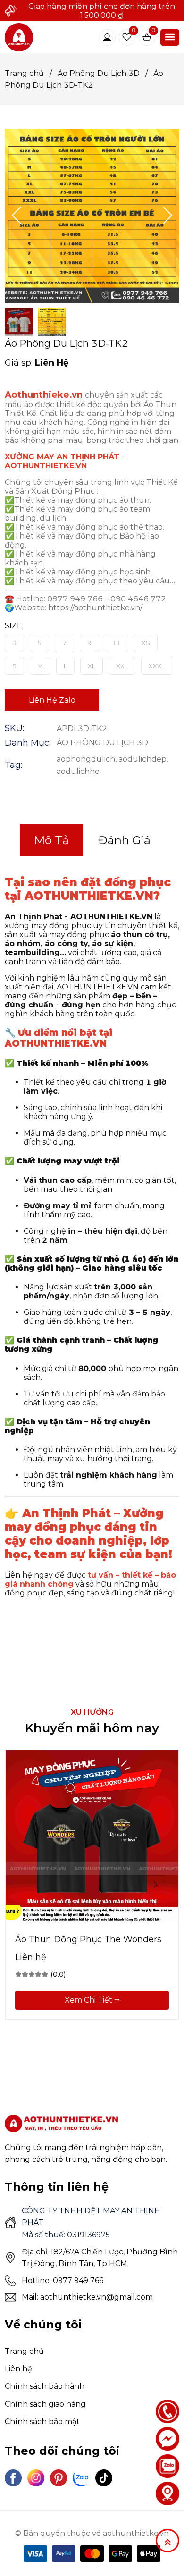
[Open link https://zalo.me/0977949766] (167, 2466)
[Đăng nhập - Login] (107, 37)
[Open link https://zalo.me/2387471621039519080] (81, 2478)
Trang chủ (28, 73)
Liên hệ (18, 2369)
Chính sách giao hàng (45, 2404)
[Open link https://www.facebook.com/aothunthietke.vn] (13, 2478)
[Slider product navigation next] (156, 1885)
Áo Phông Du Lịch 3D (103, 73)
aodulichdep (142, 759)
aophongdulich (86, 759)
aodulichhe (78, 771)
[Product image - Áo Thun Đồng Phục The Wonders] (92, 1836)
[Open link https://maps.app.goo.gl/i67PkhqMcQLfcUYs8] (167, 2493)
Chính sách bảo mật (42, 2422)
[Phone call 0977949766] (167, 2411)
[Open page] (19, 37)
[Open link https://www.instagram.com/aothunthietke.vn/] (36, 2478)
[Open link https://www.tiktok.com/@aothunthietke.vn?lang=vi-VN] (104, 2478)
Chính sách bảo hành (45, 2386)
